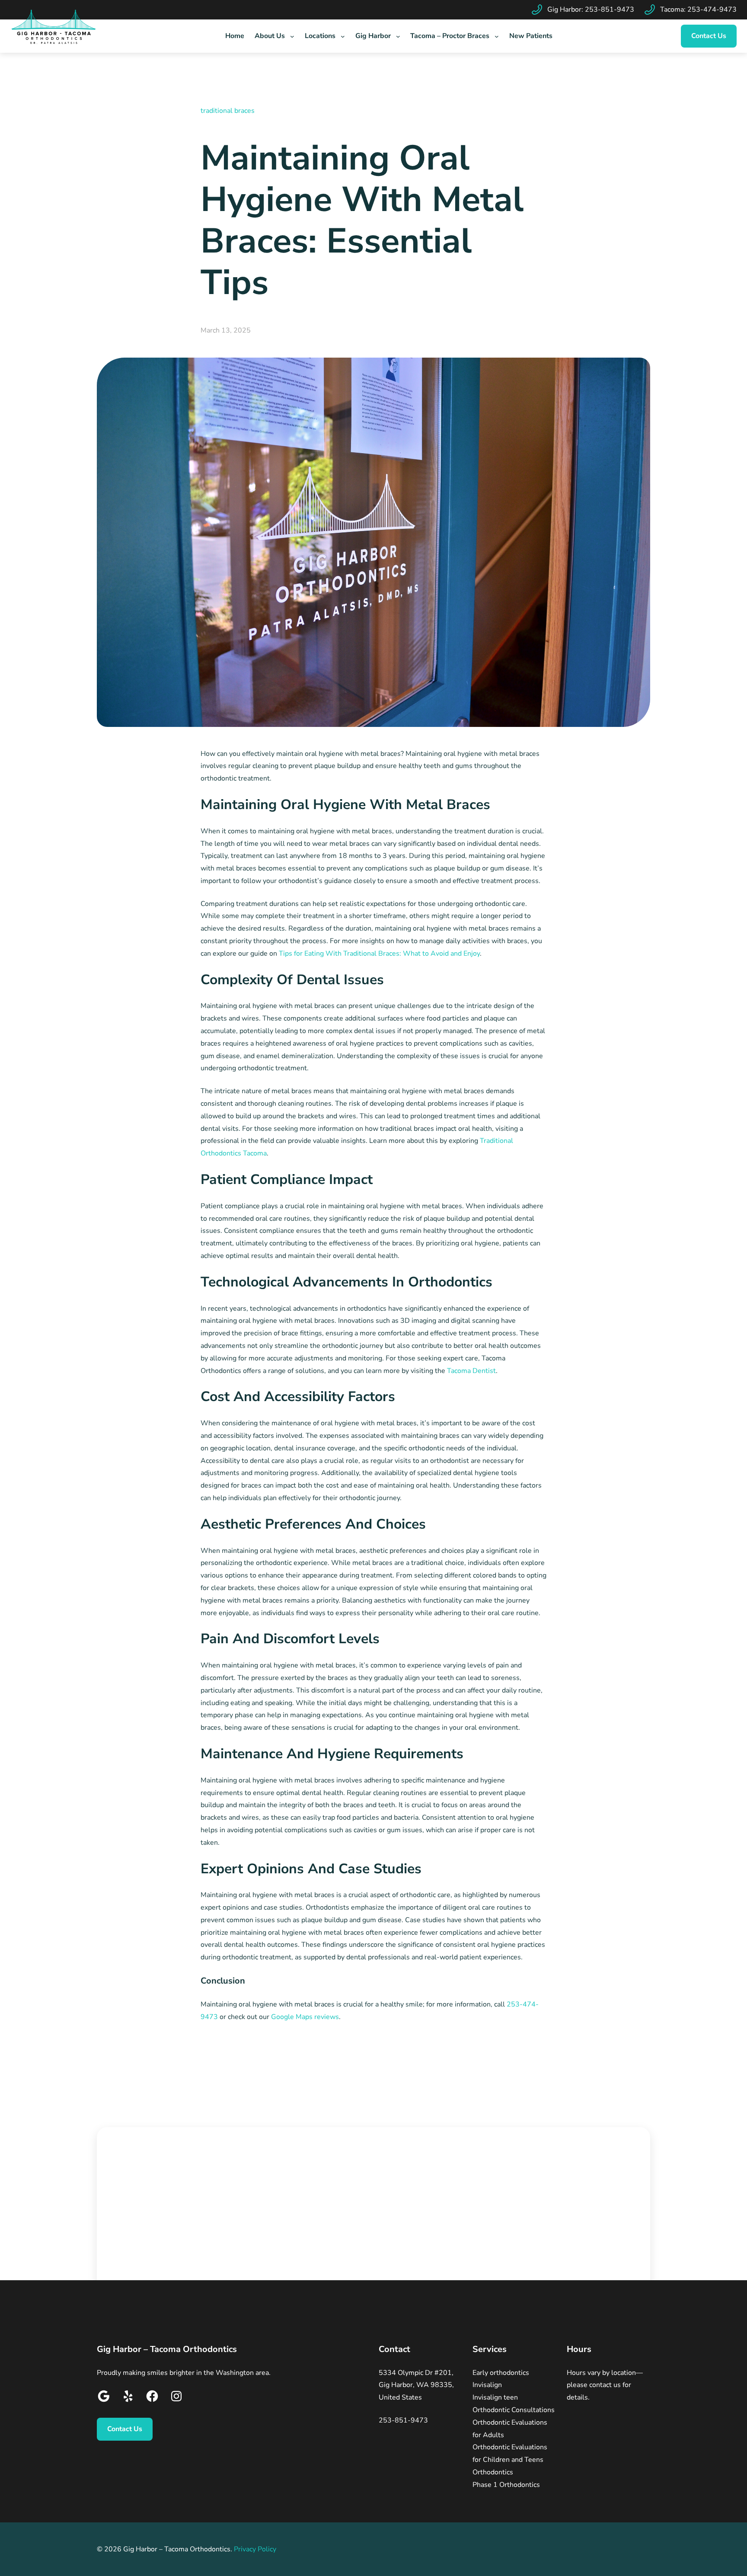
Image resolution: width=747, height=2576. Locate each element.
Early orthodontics (501, 2373)
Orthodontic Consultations (514, 2410)
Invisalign (487, 2385)
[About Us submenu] (292, 36)
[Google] (104, 2398)
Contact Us (709, 36)
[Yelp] (128, 2398)
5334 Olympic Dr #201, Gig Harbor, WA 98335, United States (416, 2385)
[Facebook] (152, 2398)
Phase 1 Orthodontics (506, 2485)
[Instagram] (176, 2398)
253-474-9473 (712, 10)
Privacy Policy (255, 2549)
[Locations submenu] (343, 36)
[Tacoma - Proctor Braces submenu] (497, 36)
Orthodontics (493, 2472)
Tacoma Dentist (471, 1371)
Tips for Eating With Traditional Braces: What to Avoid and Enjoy (379, 954)
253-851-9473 (610, 10)
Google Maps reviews (305, 2017)
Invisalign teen (495, 2397)
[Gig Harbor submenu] (398, 36)
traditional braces (228, 111)
